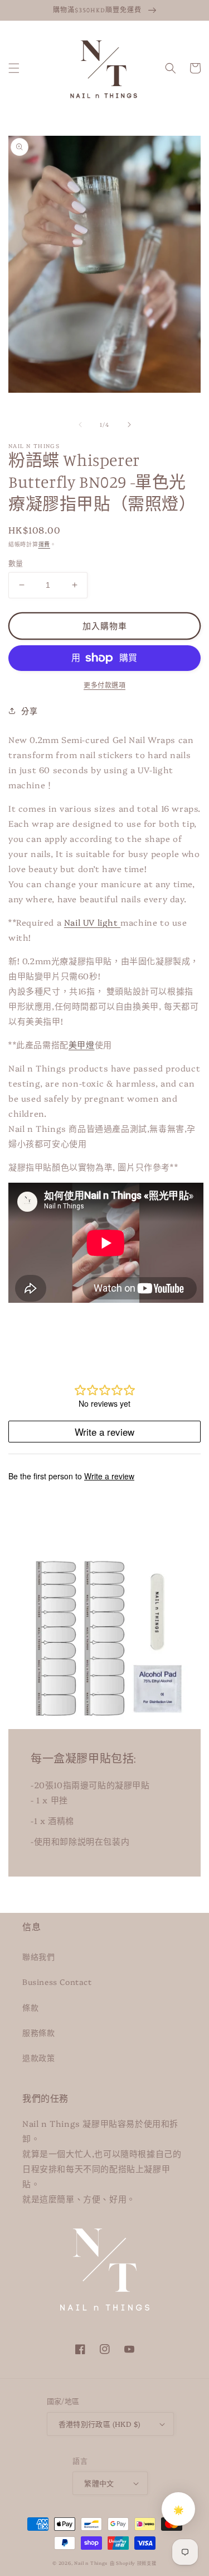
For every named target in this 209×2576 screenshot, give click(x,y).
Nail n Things (91, 2563)
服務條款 (38, 2032)
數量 (16, 563)
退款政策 (38, 2058)
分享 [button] (29, 711)
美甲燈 (82, 1044)
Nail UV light (92, 922)
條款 (30, 2007)
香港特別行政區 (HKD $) (99, 2423)
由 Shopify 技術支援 (133, 2563)
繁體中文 (99, 2483)
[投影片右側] (129, 425)
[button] (14, 68)
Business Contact (57, 1982)
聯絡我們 (38, 1956)
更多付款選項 (104, 685)
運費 (44, 544)
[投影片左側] (80, 425)
